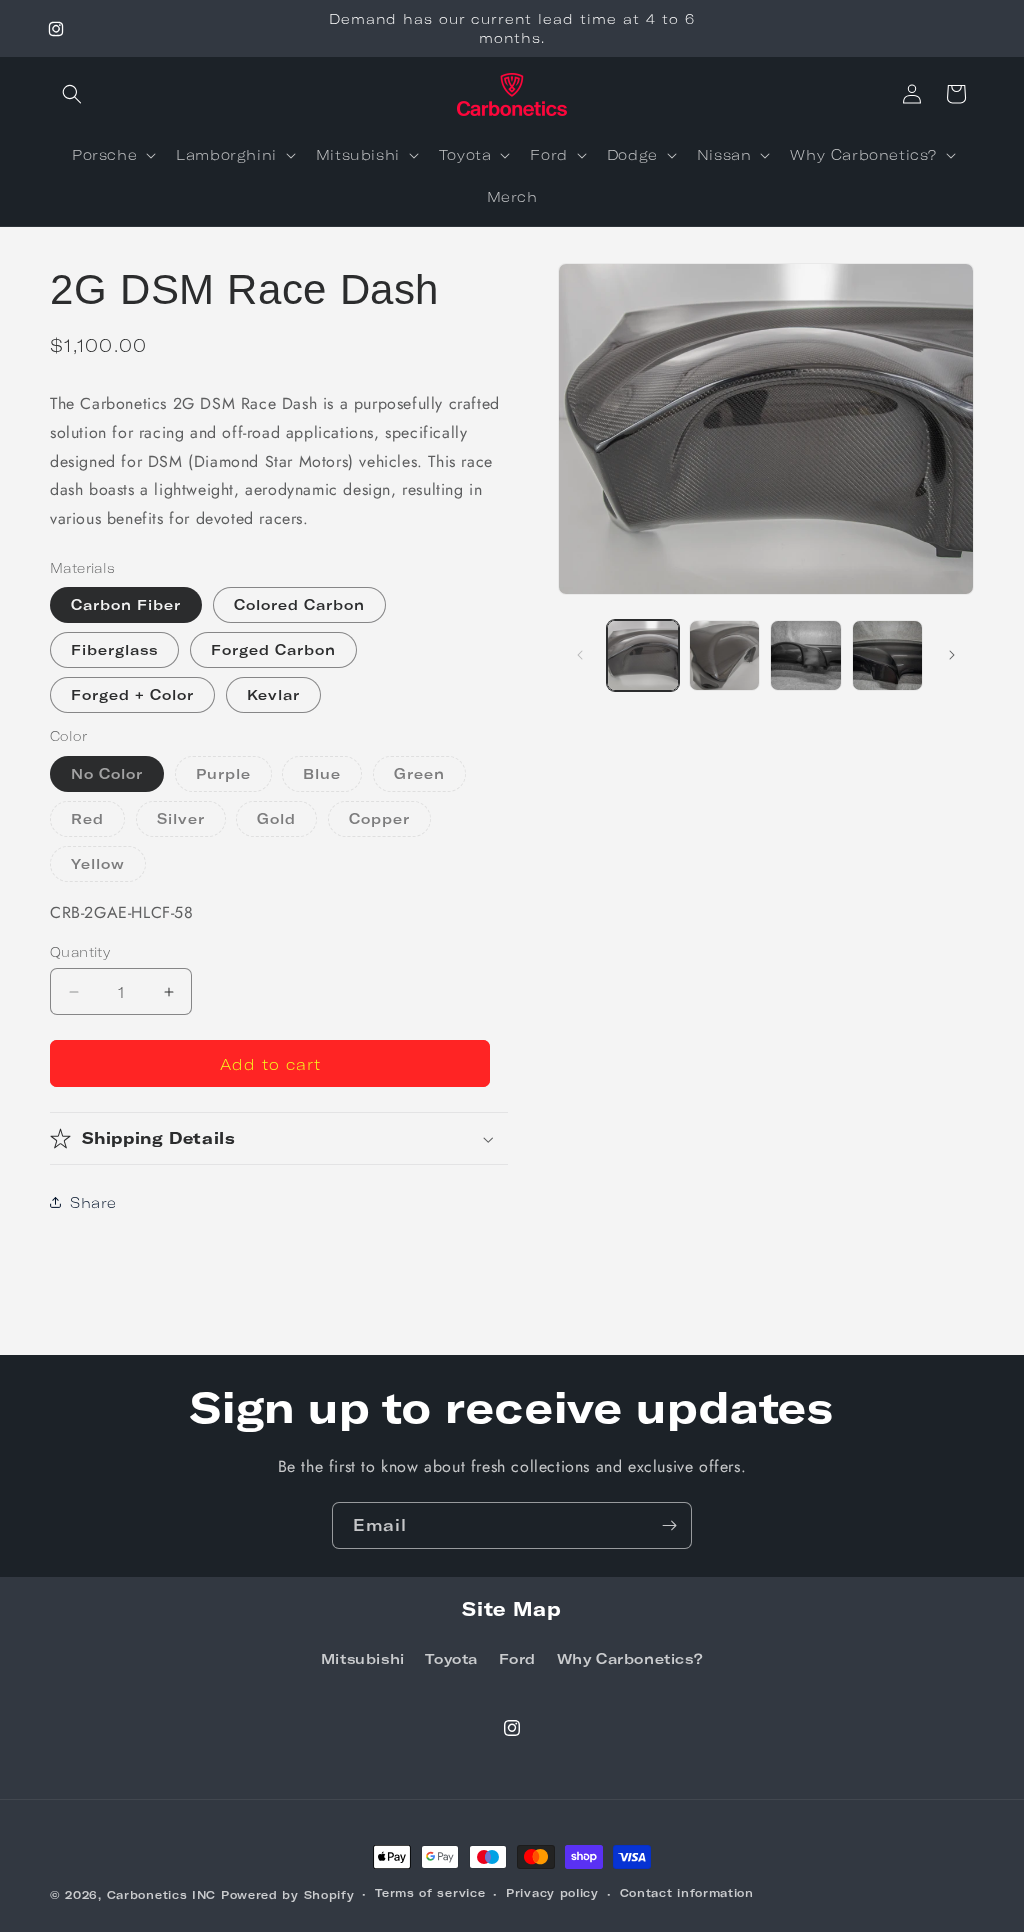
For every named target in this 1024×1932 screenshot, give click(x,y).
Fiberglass (114, 649)
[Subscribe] (669, 1525)
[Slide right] (952, 655)
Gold (287, 823)
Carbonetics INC (162, 1894)
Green (430, 778)
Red (98, 823)
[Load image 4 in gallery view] (887, 655)
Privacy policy (552, 1892)
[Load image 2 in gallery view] (724, 655)
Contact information (687, 1892)
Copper (390, 823)
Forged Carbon (273, 649)
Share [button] (93, 1202)
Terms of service (430, 1892)
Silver (191, 823)
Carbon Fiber (126, 604)
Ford (517, 1658)
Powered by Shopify (288, 1894)
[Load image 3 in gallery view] (805, 655)
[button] (72, 94)
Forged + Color (132, 694)
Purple (234, 778)
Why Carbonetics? (630, 1658)
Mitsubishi (363, 1658)
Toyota (451, 1658)
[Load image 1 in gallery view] (642, 655)
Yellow (108, 868)
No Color (107, 773)
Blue (332, 778)
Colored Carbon (299, 604)
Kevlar (273, 694)
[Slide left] (580, 655)
